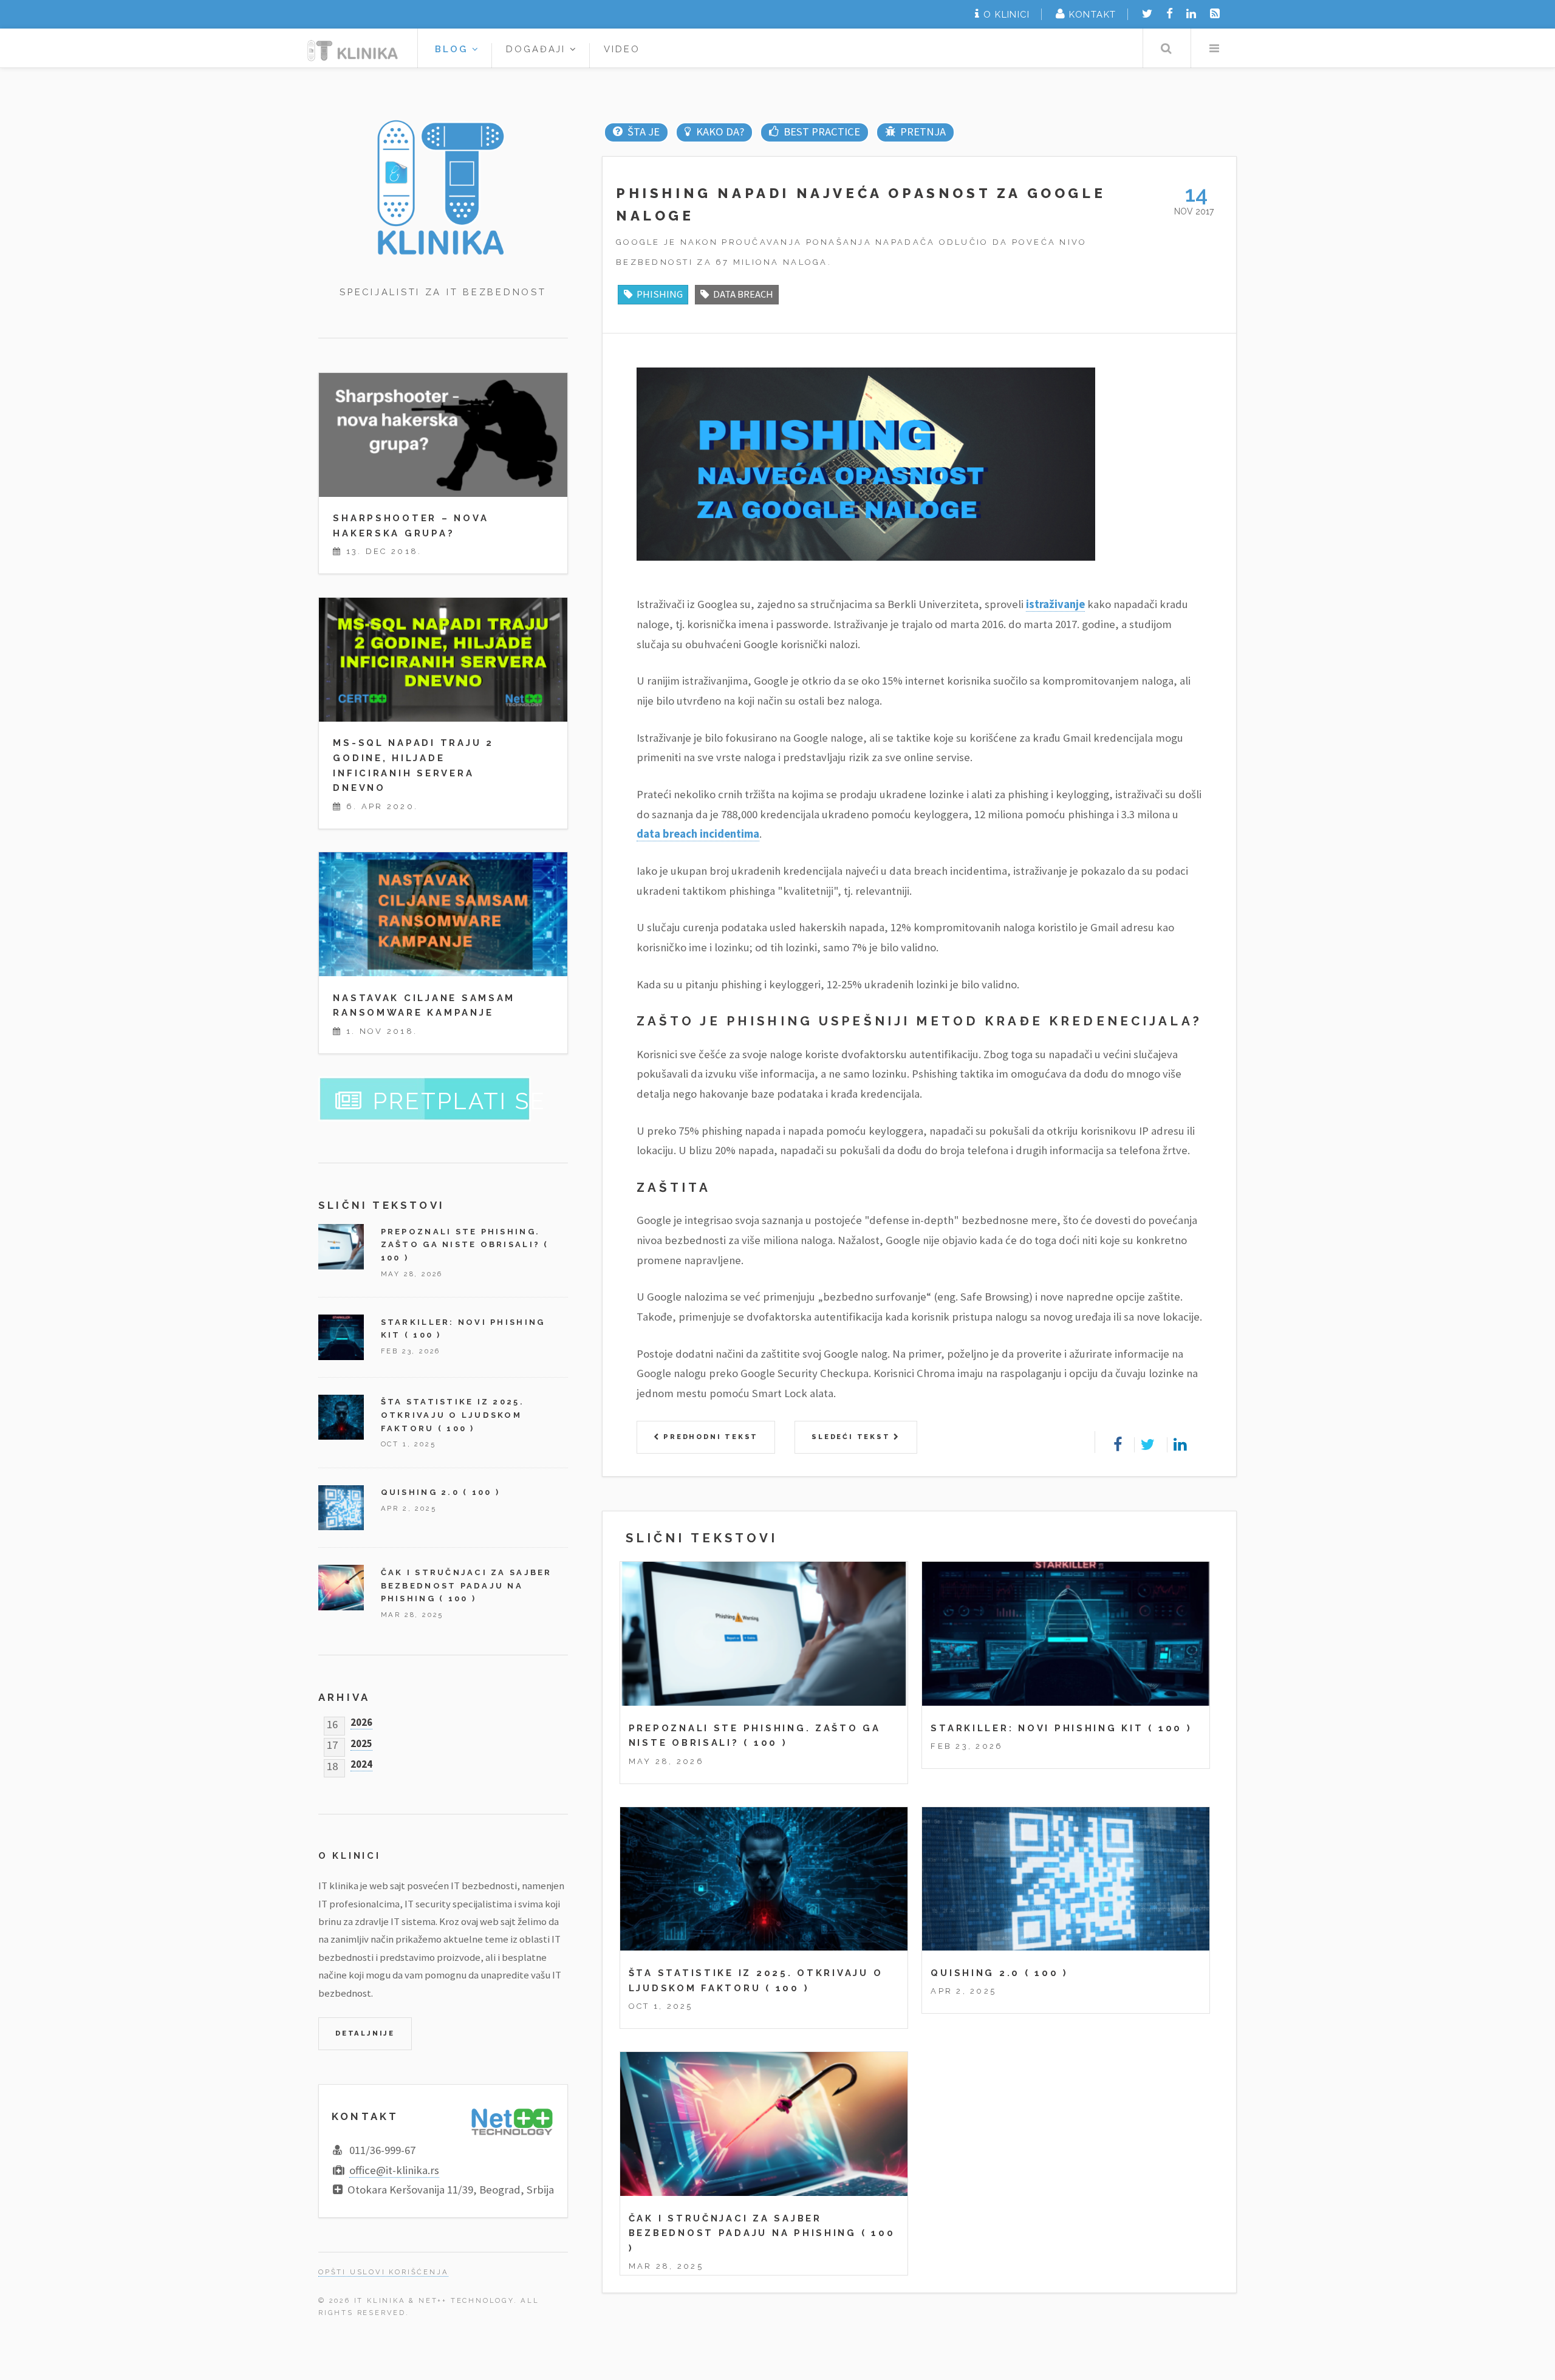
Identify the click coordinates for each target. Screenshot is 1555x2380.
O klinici (1006, 14)
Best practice (822, 132)
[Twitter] (1147, 14)
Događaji (538, 49)
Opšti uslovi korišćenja (383, 2272)
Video (622, 49)
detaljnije (365, 2033)
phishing (660, 294)
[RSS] (1215, 14)
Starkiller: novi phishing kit (1037, 1728)
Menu (1214, 48)
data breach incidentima (698, 834)
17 (332, 1742)
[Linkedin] (1191, 14)
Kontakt (1092, 14)
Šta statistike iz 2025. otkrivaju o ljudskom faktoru (453, 1415)
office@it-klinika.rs (394, 2170)
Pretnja (923, 132)
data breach (743, 294)
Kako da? (720, 132)
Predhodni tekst (709, 1437)
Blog (453, 49)
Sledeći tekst (853, 1437)
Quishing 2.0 (975, 1973)
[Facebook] (1170, 14)
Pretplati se (460, 1101)
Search (1166, 48)
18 (332, 1764)
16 (332, 1722)
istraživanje (1055, 604)
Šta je (643, 132)
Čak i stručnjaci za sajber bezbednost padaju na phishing (466, 1585)
